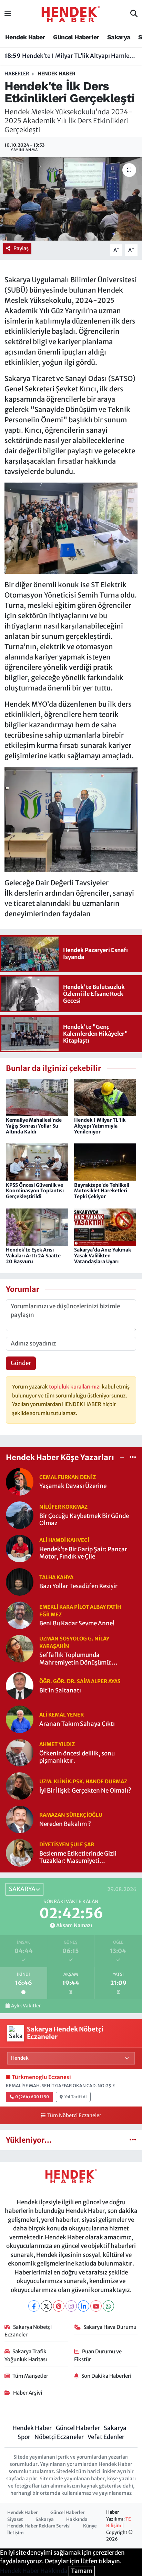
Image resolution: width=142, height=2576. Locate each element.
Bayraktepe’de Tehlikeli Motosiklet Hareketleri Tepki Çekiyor (102, 1191)
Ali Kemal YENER (62, 1715)
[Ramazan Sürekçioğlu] (20, 1819)
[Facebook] (34, 2306)
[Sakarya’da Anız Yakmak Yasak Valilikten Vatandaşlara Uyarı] (105, 1226)
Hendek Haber (25, 37)
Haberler (17, 74)
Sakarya (119, 37)
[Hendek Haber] (71, 13)
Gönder (21, 1363)
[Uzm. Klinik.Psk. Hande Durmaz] (20, 1786)
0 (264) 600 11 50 (32, 2097)
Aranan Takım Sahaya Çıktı (77, 1724)
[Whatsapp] (108, 2306)
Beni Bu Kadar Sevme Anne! (77, 1623)
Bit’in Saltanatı (60, 1691)
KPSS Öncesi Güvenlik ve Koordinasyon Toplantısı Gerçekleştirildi (35, 1191)
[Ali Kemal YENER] (20, 1719)
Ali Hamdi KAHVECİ (64, 1540)
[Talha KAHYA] (20, 1581)
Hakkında (77, 2519)
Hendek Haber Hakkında (34, 2571)
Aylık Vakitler (26, 2006)
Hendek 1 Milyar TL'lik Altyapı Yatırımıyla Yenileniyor (100, 1126)
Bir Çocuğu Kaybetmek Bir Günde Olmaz (84, 1520)
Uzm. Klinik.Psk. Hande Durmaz (83, 1781)
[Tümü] (133, 1457)
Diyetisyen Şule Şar (67, 1844)
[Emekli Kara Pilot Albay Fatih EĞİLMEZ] (20, 1615)
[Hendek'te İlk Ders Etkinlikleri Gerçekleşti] (71, 199)
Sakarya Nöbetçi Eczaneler (28, 2331)
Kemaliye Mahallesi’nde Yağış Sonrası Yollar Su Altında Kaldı (34, 1126)
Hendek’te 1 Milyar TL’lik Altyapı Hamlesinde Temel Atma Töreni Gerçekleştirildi (71, 56)
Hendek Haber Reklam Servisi (39, 2526)
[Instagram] (71, 2306)
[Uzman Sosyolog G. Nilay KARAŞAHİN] (20, 1648)
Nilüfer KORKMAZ (63, 1507)
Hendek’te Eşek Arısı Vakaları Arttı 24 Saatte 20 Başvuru (33, 1256)
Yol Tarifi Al (76, 2097)
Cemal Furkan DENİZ (68, 1477)
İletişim (16, 2533)
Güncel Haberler (76, 37)
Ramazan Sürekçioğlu (71, 1815)
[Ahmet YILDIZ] (20, 1752)
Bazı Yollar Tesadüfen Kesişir (78, 1586)
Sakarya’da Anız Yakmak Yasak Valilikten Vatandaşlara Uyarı (103, 1256)
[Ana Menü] (8, 14)
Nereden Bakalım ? (65, 1824)
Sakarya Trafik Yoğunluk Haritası (26, 2355)
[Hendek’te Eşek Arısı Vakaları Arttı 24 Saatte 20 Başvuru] (37, 1226)
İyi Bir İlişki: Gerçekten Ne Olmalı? (85, 1791)
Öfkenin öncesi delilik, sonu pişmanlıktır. (77, 1757)
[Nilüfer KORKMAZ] (20, 1514)
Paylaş (21, 248)
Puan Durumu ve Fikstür (98, 2355)
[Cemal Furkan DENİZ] (20, 1481)
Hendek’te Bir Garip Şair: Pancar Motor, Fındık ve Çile (83, 1553)
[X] (46, 2306)
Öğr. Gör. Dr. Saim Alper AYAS (80, 1681)
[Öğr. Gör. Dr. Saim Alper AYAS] (20, 1686)
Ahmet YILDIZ (57, 1744)
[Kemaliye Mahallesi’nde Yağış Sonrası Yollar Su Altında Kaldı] (37, 1097)
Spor (24, 2437)
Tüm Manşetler (30, 2376)
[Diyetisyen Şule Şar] (20, 1852)
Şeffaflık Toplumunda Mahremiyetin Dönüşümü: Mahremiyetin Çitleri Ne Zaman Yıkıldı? (83, 1659)
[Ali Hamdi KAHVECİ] (20, 1548)
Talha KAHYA (56, 1577)
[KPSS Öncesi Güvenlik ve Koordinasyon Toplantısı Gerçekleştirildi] (37, 1162)
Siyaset (15, 2519)
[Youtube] (96, 2306)
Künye (90, 2526)
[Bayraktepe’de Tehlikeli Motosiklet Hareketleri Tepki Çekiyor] (105, 1162)
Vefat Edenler (106, 2437)
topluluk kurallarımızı (75, 1387)
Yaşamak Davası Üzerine (73, 1486)
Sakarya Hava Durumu (110, 2327)
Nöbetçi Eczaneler (59, 2437)
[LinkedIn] (84, 2306)
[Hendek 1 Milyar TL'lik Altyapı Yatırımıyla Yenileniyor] (105, 1097)
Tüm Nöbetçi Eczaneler (74, 2115)
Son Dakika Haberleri (106, 2376)
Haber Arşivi (28, 2393)
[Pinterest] (59, 2306)
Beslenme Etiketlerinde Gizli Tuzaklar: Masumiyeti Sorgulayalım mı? (78, 1857)
